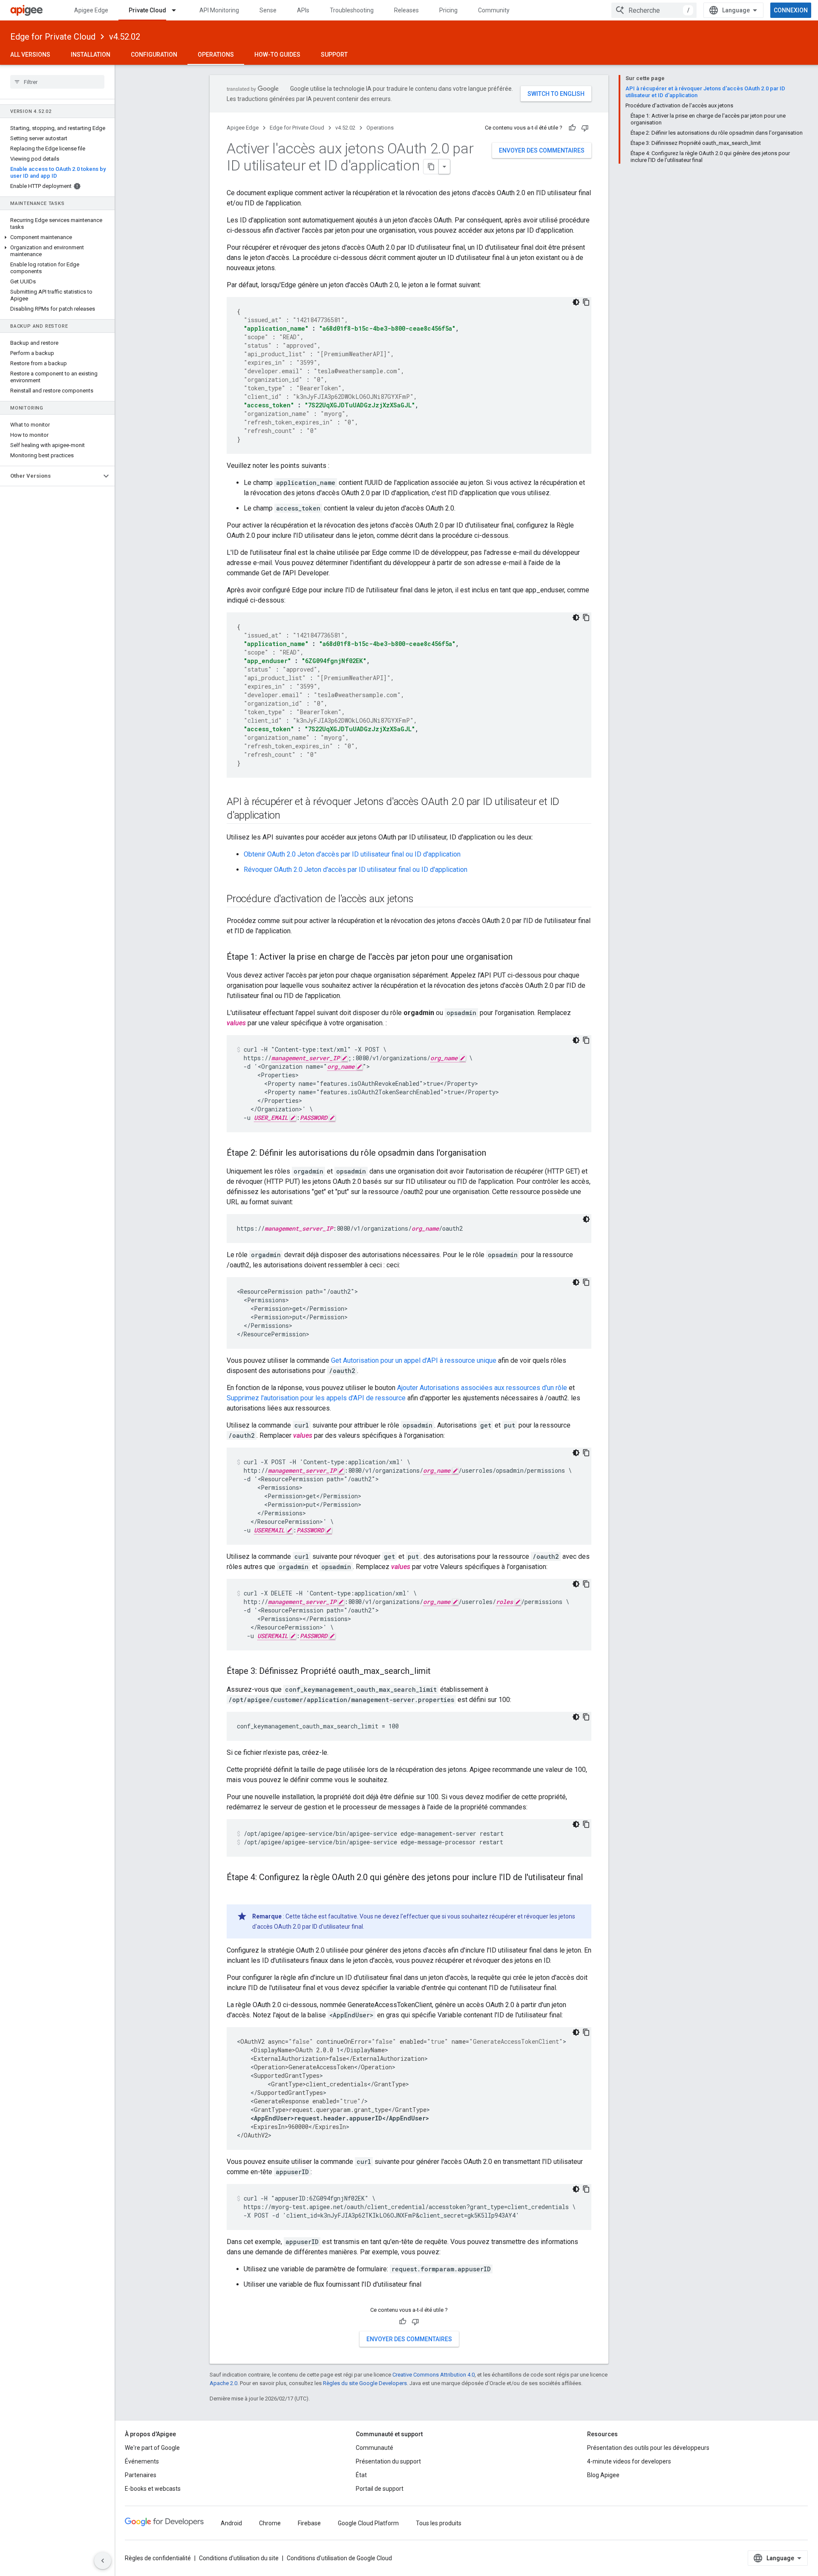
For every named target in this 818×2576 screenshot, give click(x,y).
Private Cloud (147, 10)
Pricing (448, 10)
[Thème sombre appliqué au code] (576, 302)
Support (334, 55)
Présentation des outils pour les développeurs (648, 2448)
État (361, 2475)
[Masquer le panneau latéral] (103, 2561)
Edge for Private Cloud (53, 37)
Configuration (154, 55)
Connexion (791, 10)
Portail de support (380, 2489)
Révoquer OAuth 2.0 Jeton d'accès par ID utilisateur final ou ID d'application (356, 870)
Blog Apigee (603, 2475)
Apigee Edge (91, 10)
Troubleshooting (352, 10)
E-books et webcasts (153, 2489)
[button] (57, 237)
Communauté (374, 2448)
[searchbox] (57, 82)
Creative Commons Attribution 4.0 (433, 2375)
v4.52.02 (125, 37)
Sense (268, 10)
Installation (91, 55)
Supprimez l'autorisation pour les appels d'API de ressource (316, 1398)
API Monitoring (219, 10)
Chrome (270, 2523)
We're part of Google (152, 2448)
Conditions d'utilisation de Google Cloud (339, 2558)
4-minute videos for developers (629, 2461)
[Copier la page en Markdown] (431, 167)
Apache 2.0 (223, 2383)
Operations (216, 55)
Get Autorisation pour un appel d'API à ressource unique (414, 1360)
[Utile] (572, 128)
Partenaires (141, 2475)
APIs (303, 10)
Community (494, 10)
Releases (406, 10)
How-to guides (277, 55)
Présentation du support (388, 2461)
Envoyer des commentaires (542, 150)
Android (231, 2523)
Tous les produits (439, 2523)
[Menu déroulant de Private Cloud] (178, 10)
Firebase (309, 2523)
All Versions (30, 55)
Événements (142, 2461)
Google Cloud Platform (368, 2523)
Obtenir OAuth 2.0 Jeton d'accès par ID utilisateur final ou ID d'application (352, 854)
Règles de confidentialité (158, 2558)
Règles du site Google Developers (365, 2383)
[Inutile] (585, 128)
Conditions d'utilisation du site (239, 2558)
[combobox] (654, 10)
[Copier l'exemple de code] (586, 302)
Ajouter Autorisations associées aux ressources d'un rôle (482, 1388)
